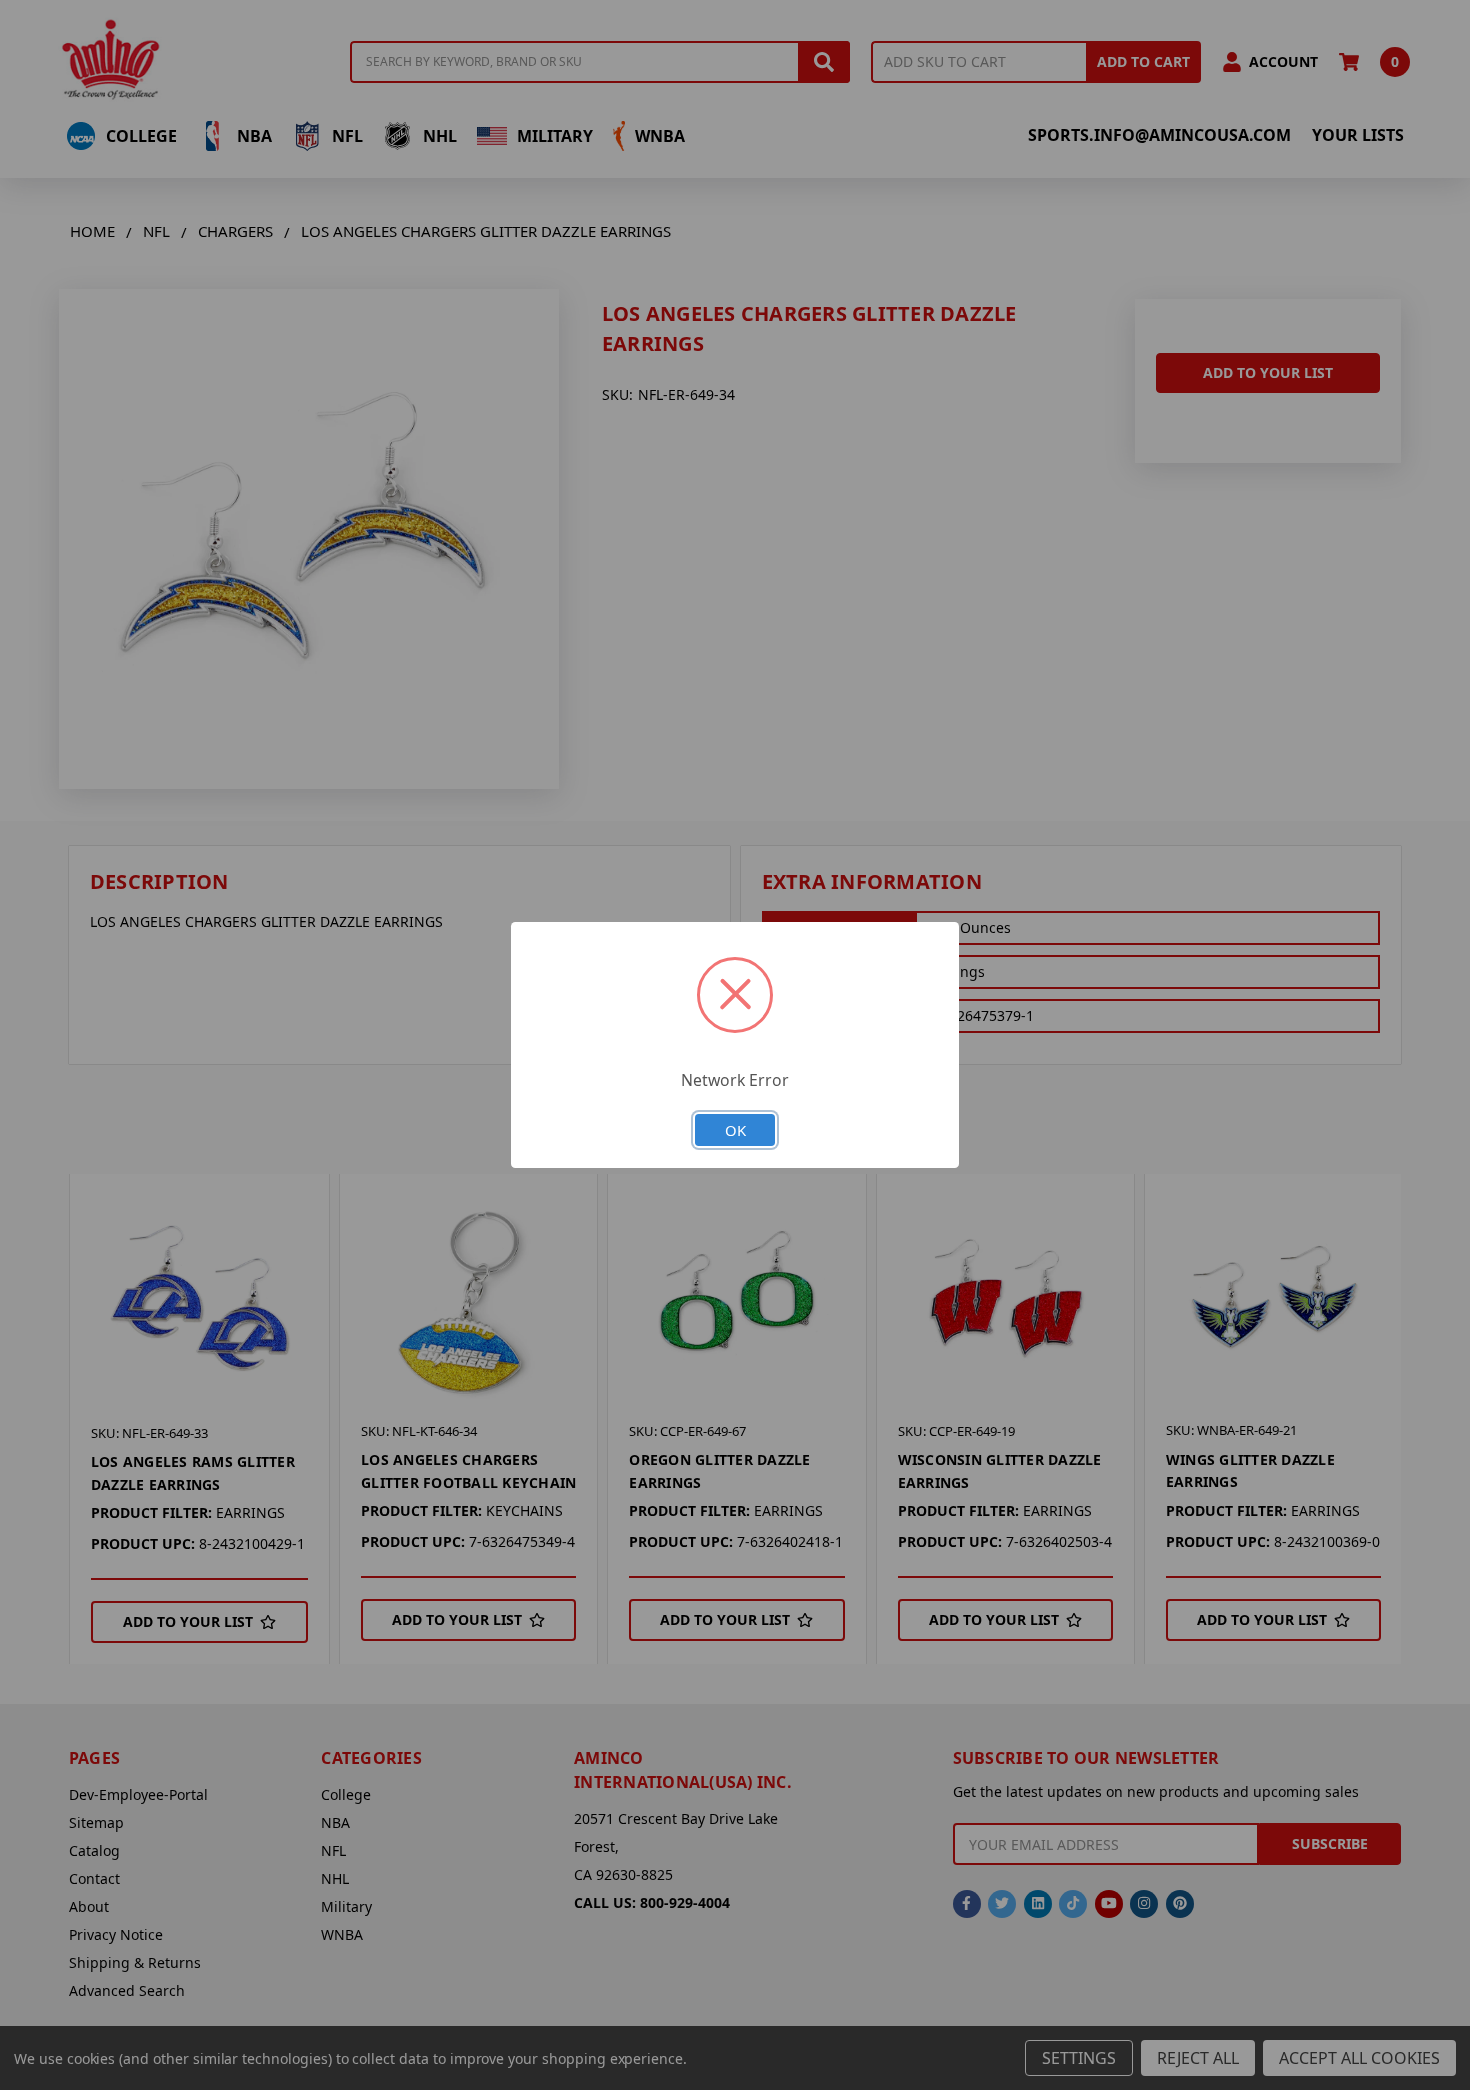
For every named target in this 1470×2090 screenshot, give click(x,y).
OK (735, 1130)
